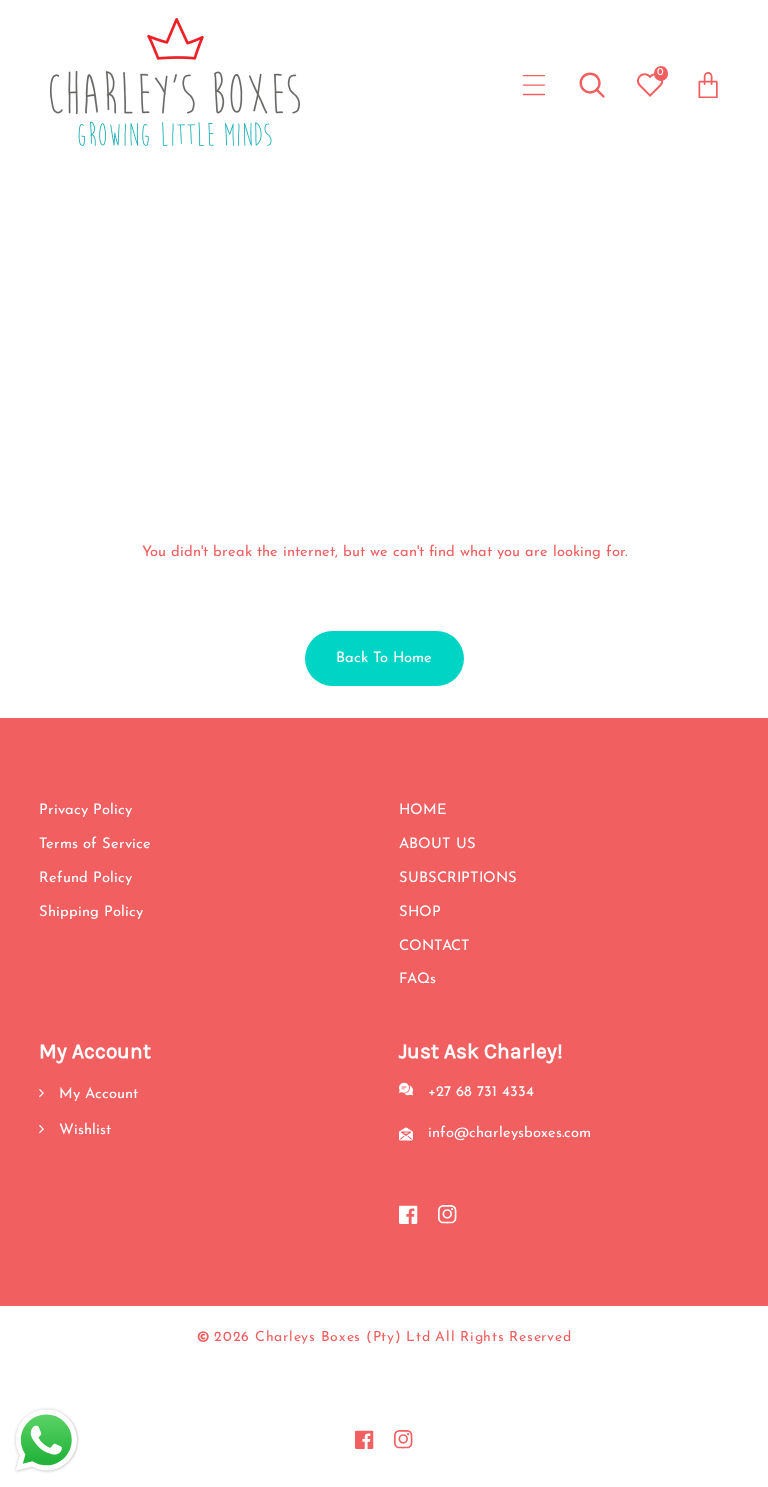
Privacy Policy (85, 810)
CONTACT (434, 946)
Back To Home (384, 658)
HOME (423, 810)
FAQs (417, 979)
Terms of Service (95, 844)
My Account (96, 1094)
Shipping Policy (91, 912)
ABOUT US (437, 844)
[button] (534, 84)
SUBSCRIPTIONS (458, 878)
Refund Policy (85, 878)
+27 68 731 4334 (481, 1092)
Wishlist (82, 1130)
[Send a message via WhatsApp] (46, 1440)
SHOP (420, 912)
